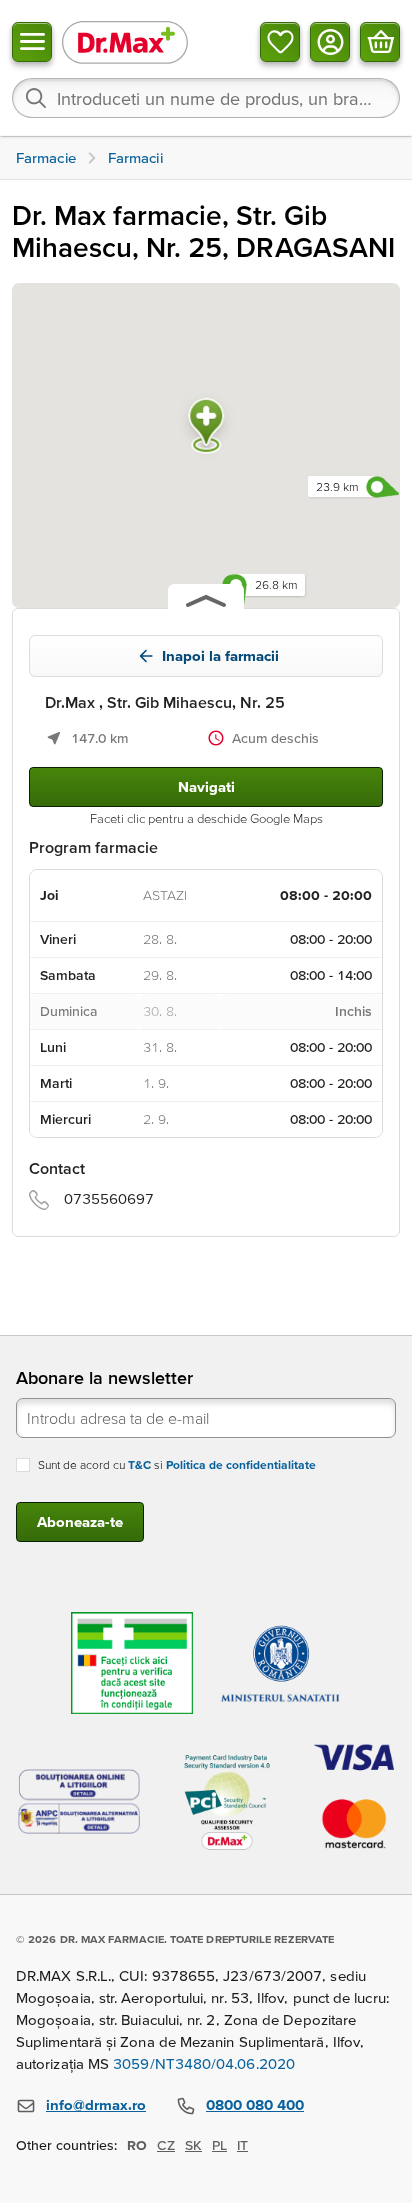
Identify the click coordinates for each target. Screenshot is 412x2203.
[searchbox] (206, 98)
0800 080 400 (255, 2104)
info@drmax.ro (96, 2104)
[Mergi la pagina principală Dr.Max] (125, 41)
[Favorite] (280, 42)
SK (193, 2145)
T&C (139, 1464)
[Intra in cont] (330, 42)
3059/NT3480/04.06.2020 (204, 2063)
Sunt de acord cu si (177, 1464)
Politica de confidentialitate (241, 1464)
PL (219, 2145)
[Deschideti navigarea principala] (32, 42)
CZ (166, 2145)
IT (242, 2145)
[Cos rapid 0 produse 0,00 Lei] (380, 42)
